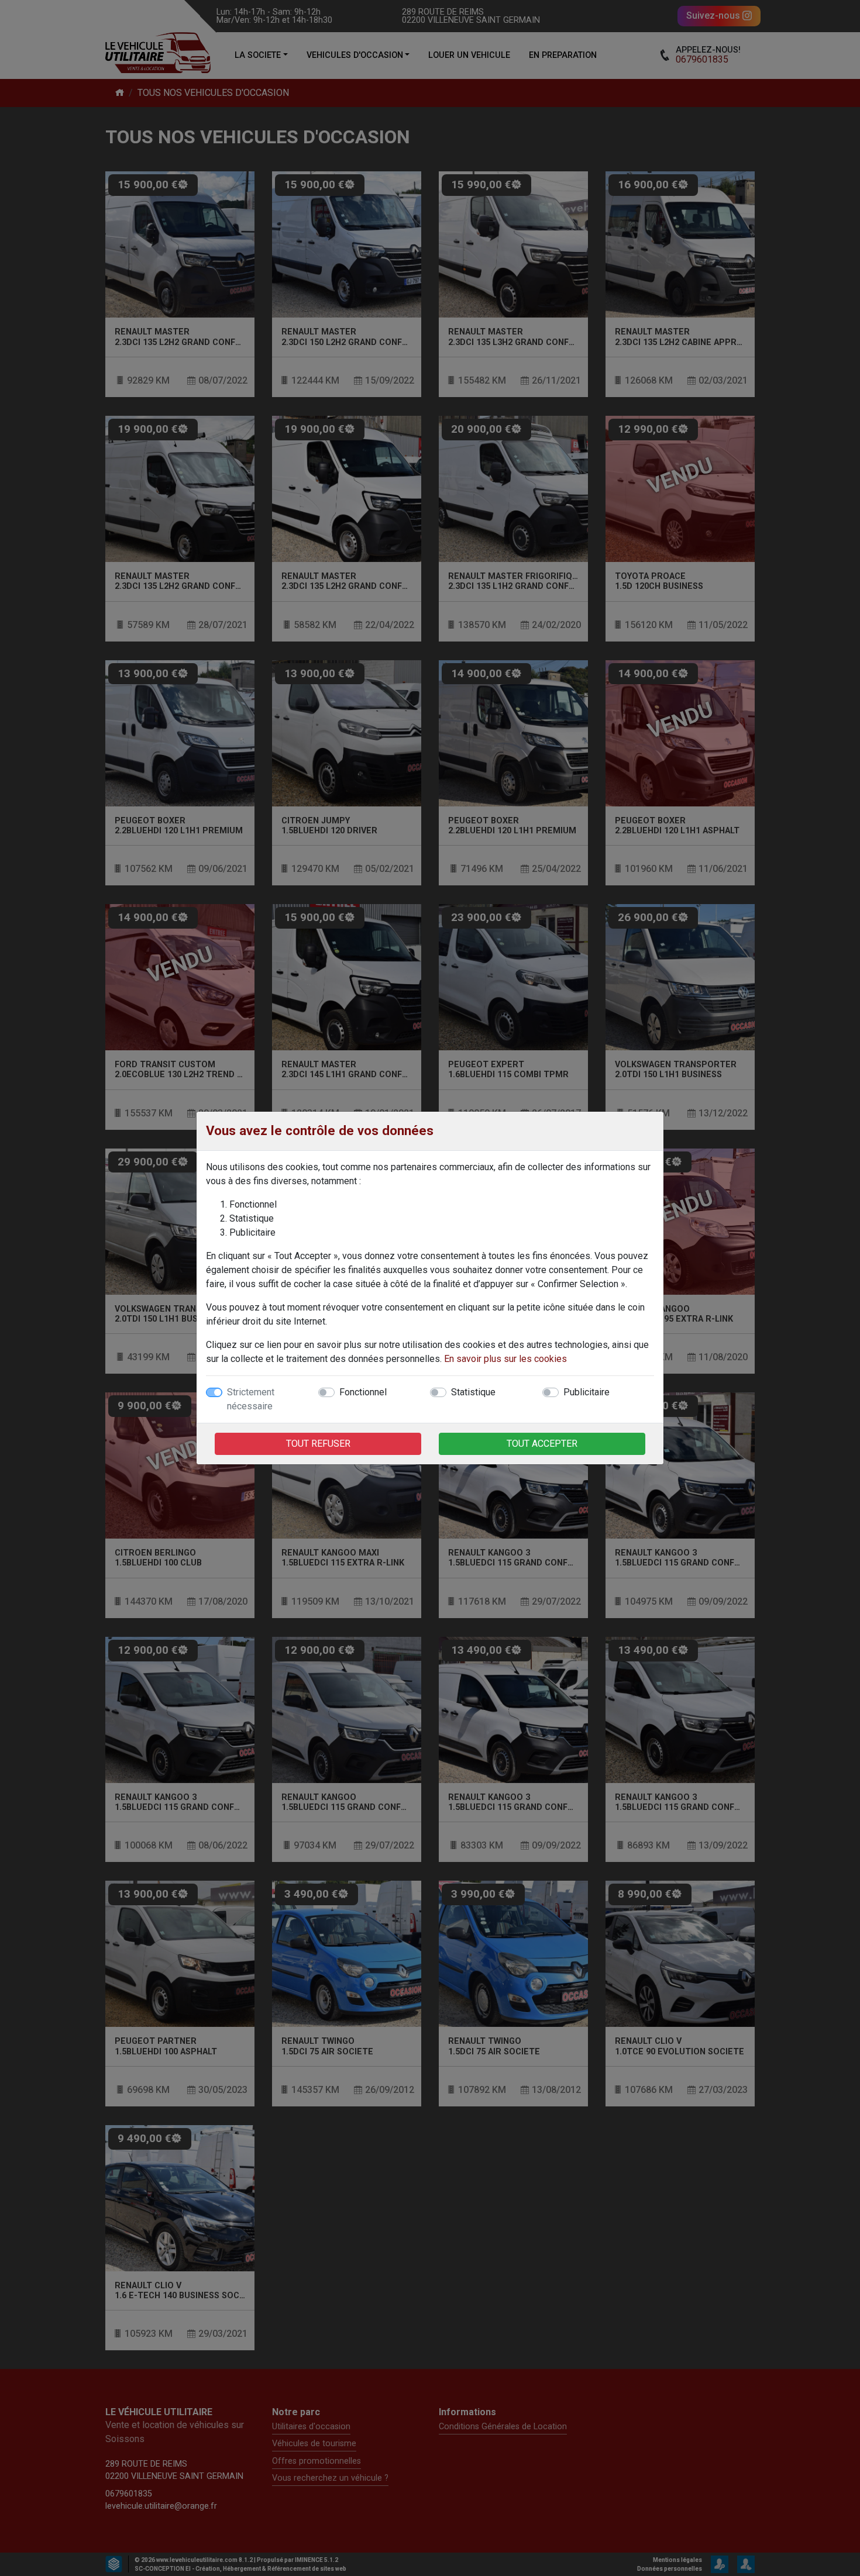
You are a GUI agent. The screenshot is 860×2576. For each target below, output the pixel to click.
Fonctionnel (363, 1392)
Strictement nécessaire (251, 1399)
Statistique (473, 1392)
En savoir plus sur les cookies (505, 1359)
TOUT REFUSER (318, 1444)
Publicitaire (586, 1392)
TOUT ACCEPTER (542, 1444)
